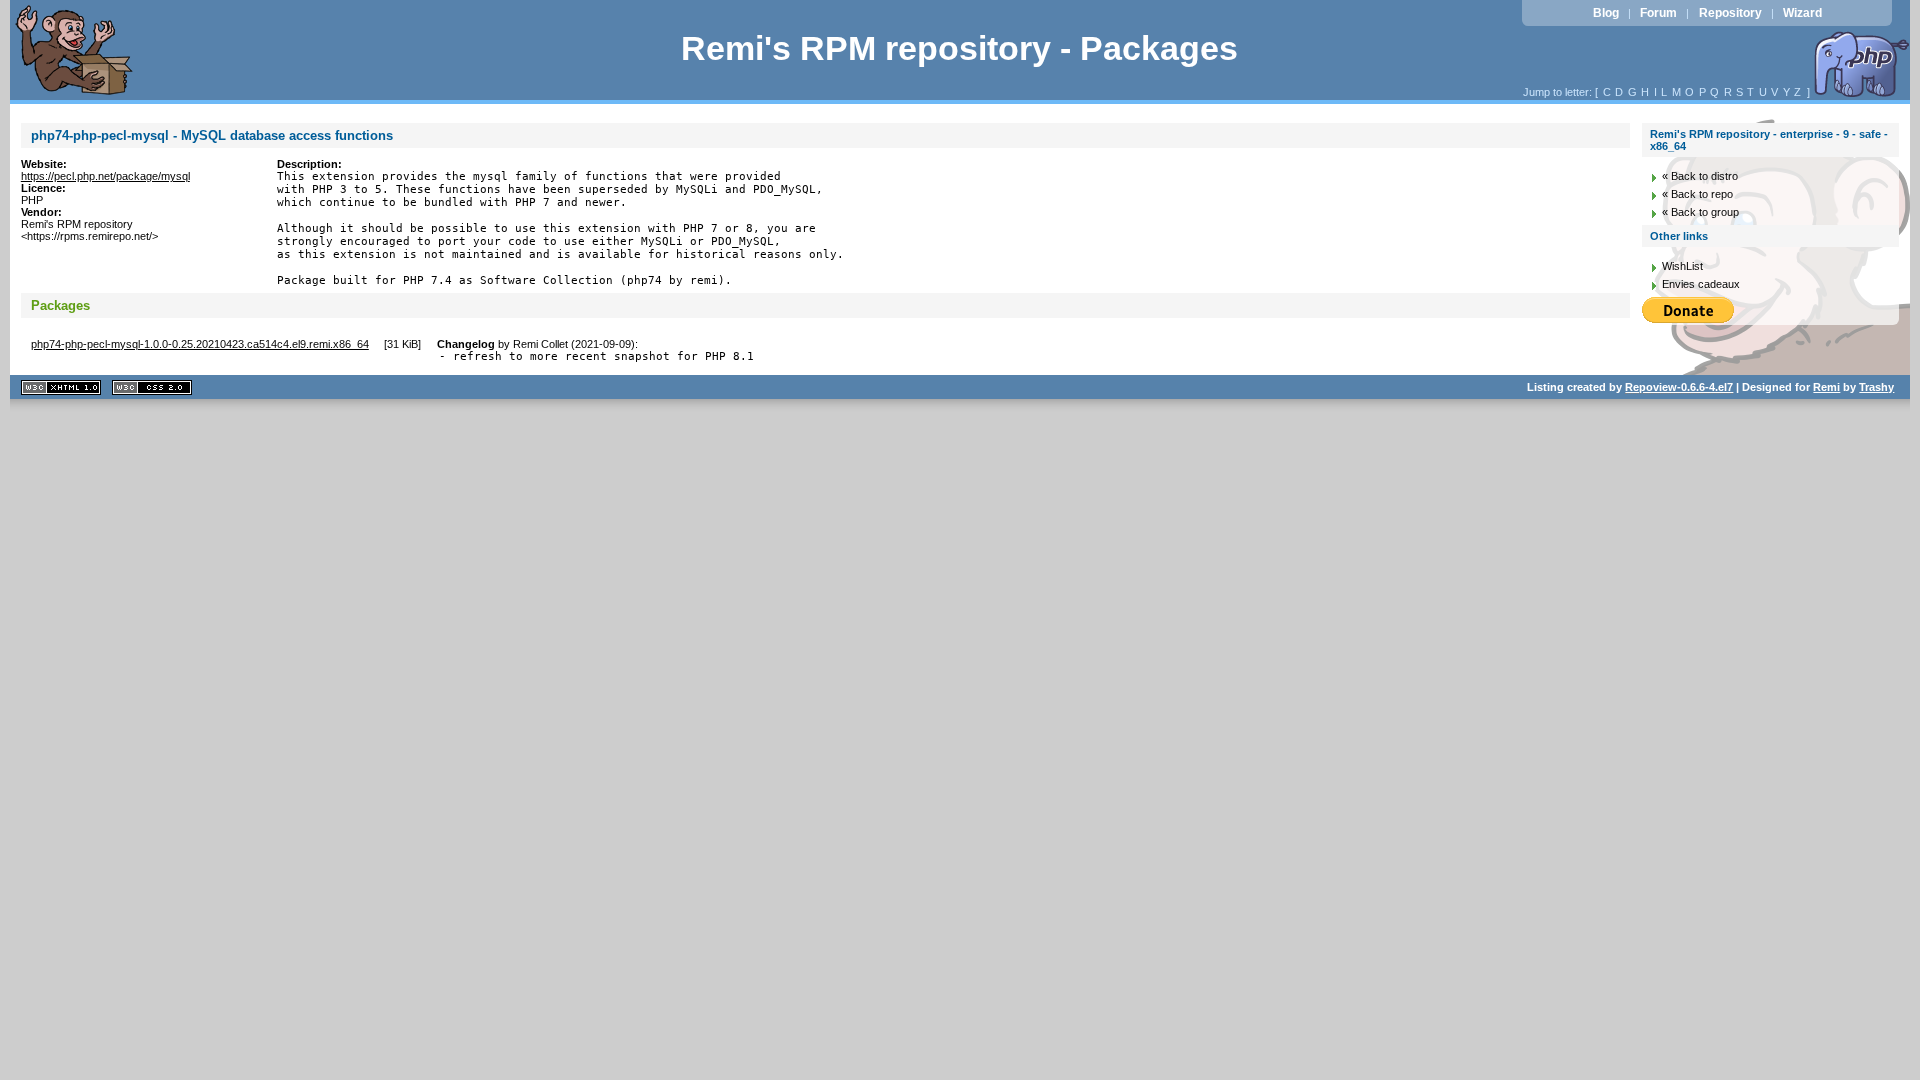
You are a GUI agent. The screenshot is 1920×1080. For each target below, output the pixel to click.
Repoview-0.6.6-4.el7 (1679, 387)
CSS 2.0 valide (152, 387)
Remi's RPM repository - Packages (959, 48)
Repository (1730, 13)
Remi (1826, 387)
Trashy (1876, 387)
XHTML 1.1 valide (61, 387)
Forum (1658, 13)
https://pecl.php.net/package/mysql (105, 176)
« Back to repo (1697, 194)
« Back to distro (1700, 176)
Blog (1606, 13)
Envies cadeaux (1701, 284)
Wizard (1802, 13)
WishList (1682, 266)
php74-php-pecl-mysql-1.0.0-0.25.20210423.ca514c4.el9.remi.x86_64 (200, 344)
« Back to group (1700, 212)
